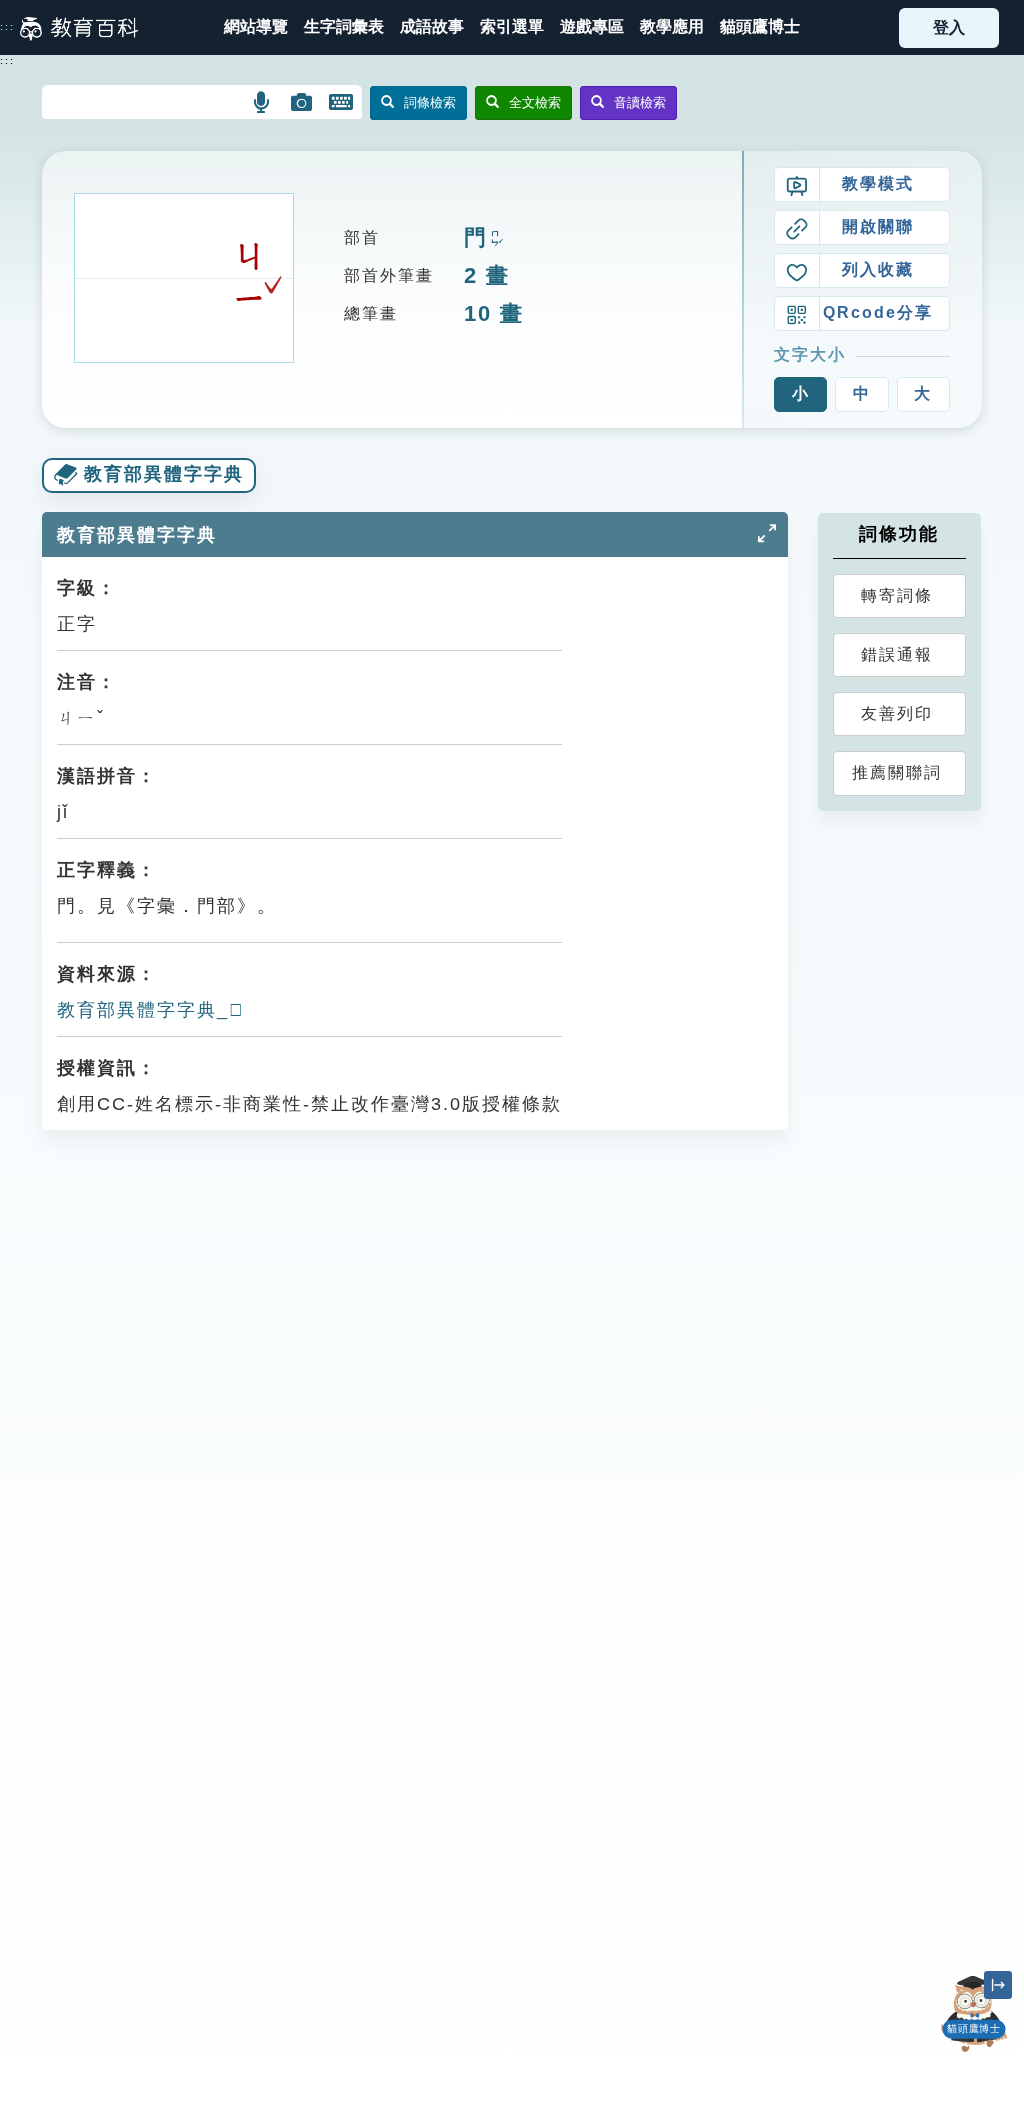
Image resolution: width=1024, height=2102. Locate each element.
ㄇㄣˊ (495, 239)
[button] (512, 27)
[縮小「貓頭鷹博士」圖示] (998, 1985)
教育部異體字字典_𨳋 (151, 1010)
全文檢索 (535, 102)
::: (7, 27)
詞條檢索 (430, 102)
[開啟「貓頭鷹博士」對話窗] (974, 2014)
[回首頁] (79, 28)
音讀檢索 (640, 102)
